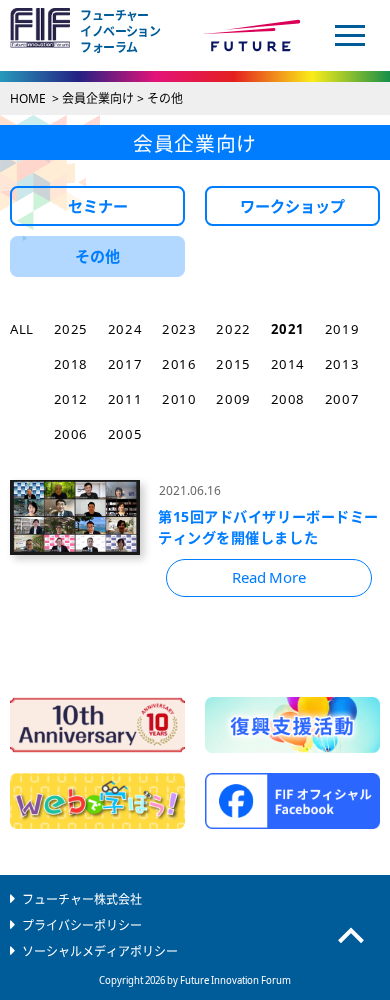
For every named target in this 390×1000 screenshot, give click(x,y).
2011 (125, 398)
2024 (125, 328)
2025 (71, 328)
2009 (233, 398)
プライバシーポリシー (82, 925)
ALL (22, 328)
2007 (342, 398)
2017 (125, 363)
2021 (288, 328)
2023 (179, 328)
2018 (71, 363)
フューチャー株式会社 (82, 899)
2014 (288, 363)
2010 (179, 398)
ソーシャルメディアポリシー (100, 951)
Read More (269, 577)
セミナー (98, 205)
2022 (233, 328)
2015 (233, 363)
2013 (342, 363)
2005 (125, 433)
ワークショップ (292, 205)
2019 (342, 328)
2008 (288, 398)
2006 (71, 433)
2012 (71, 398)
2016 (179, 363)
